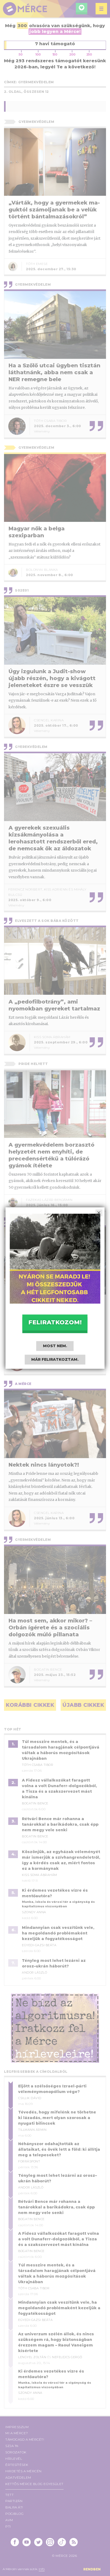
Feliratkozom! (55, 1322)
